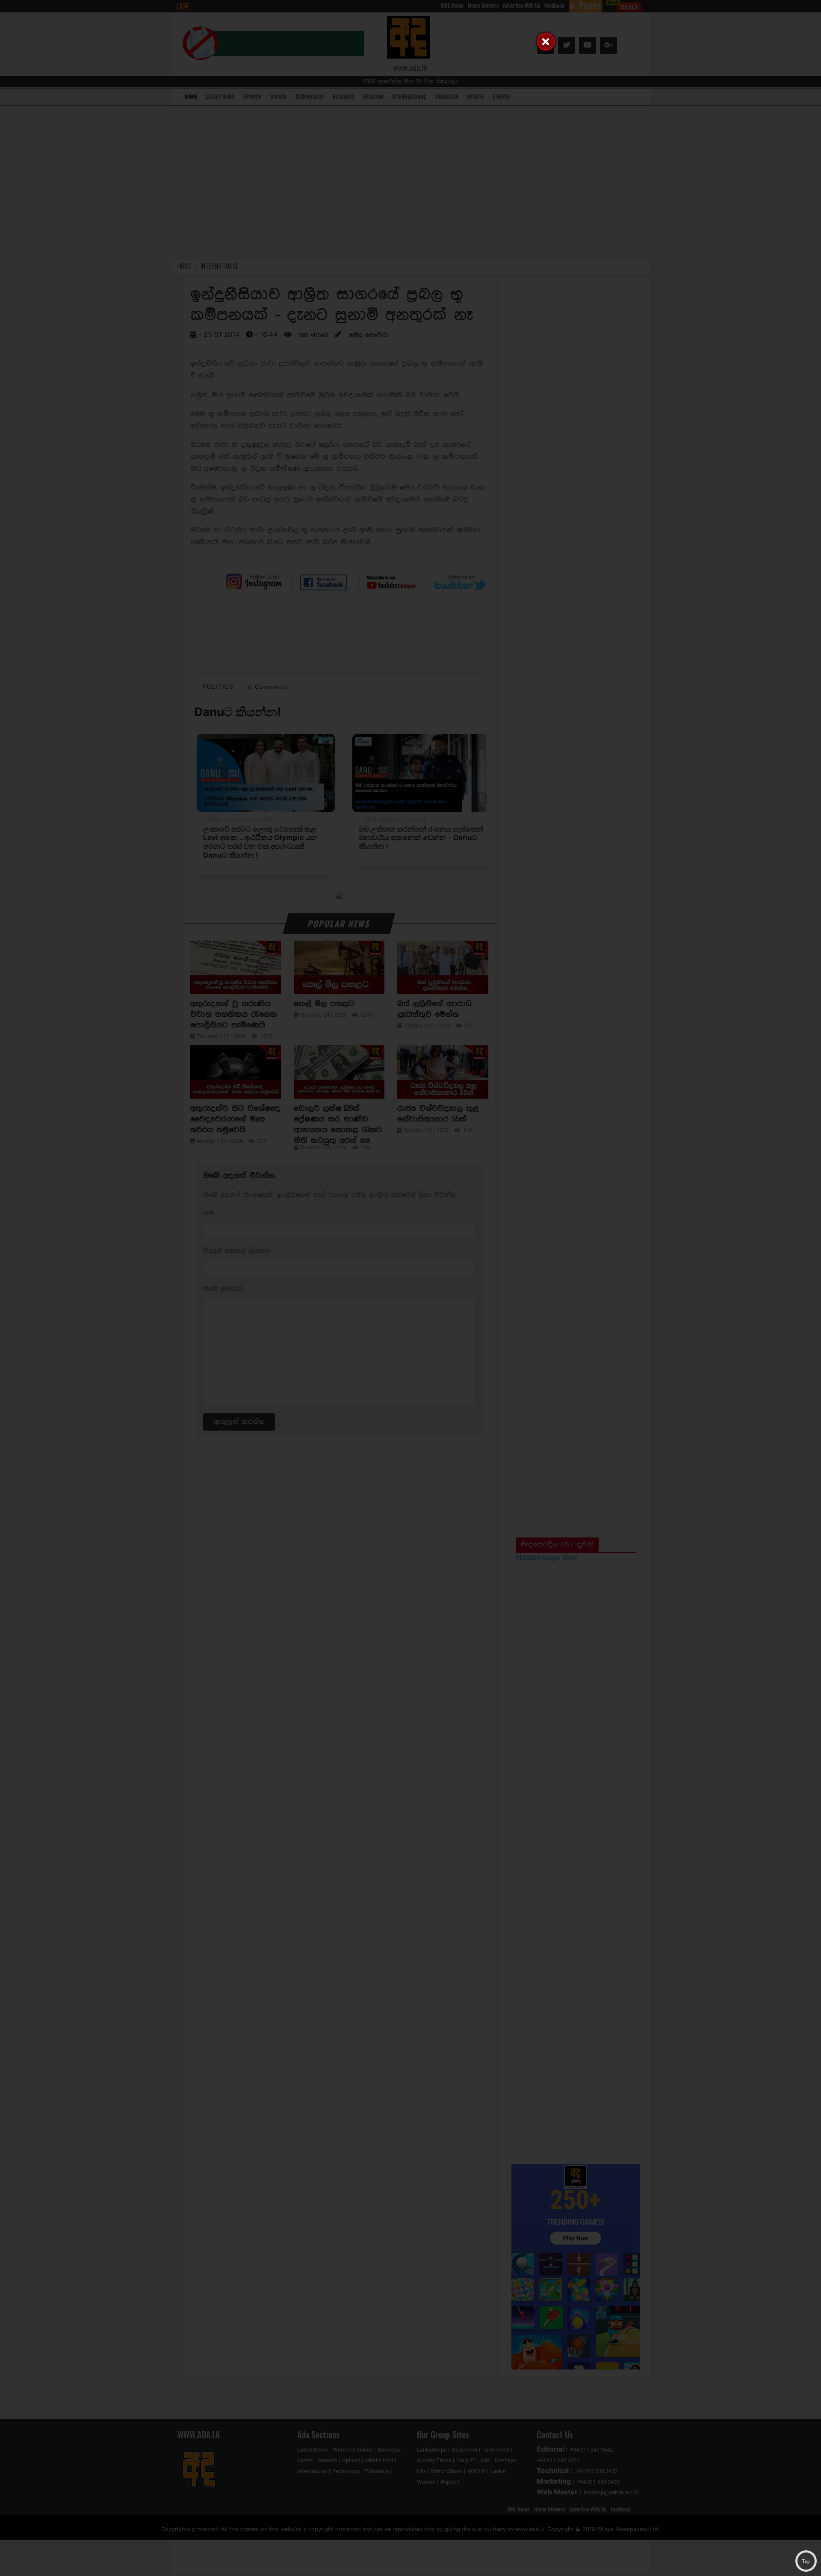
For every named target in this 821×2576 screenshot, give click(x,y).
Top (806, 2561)
